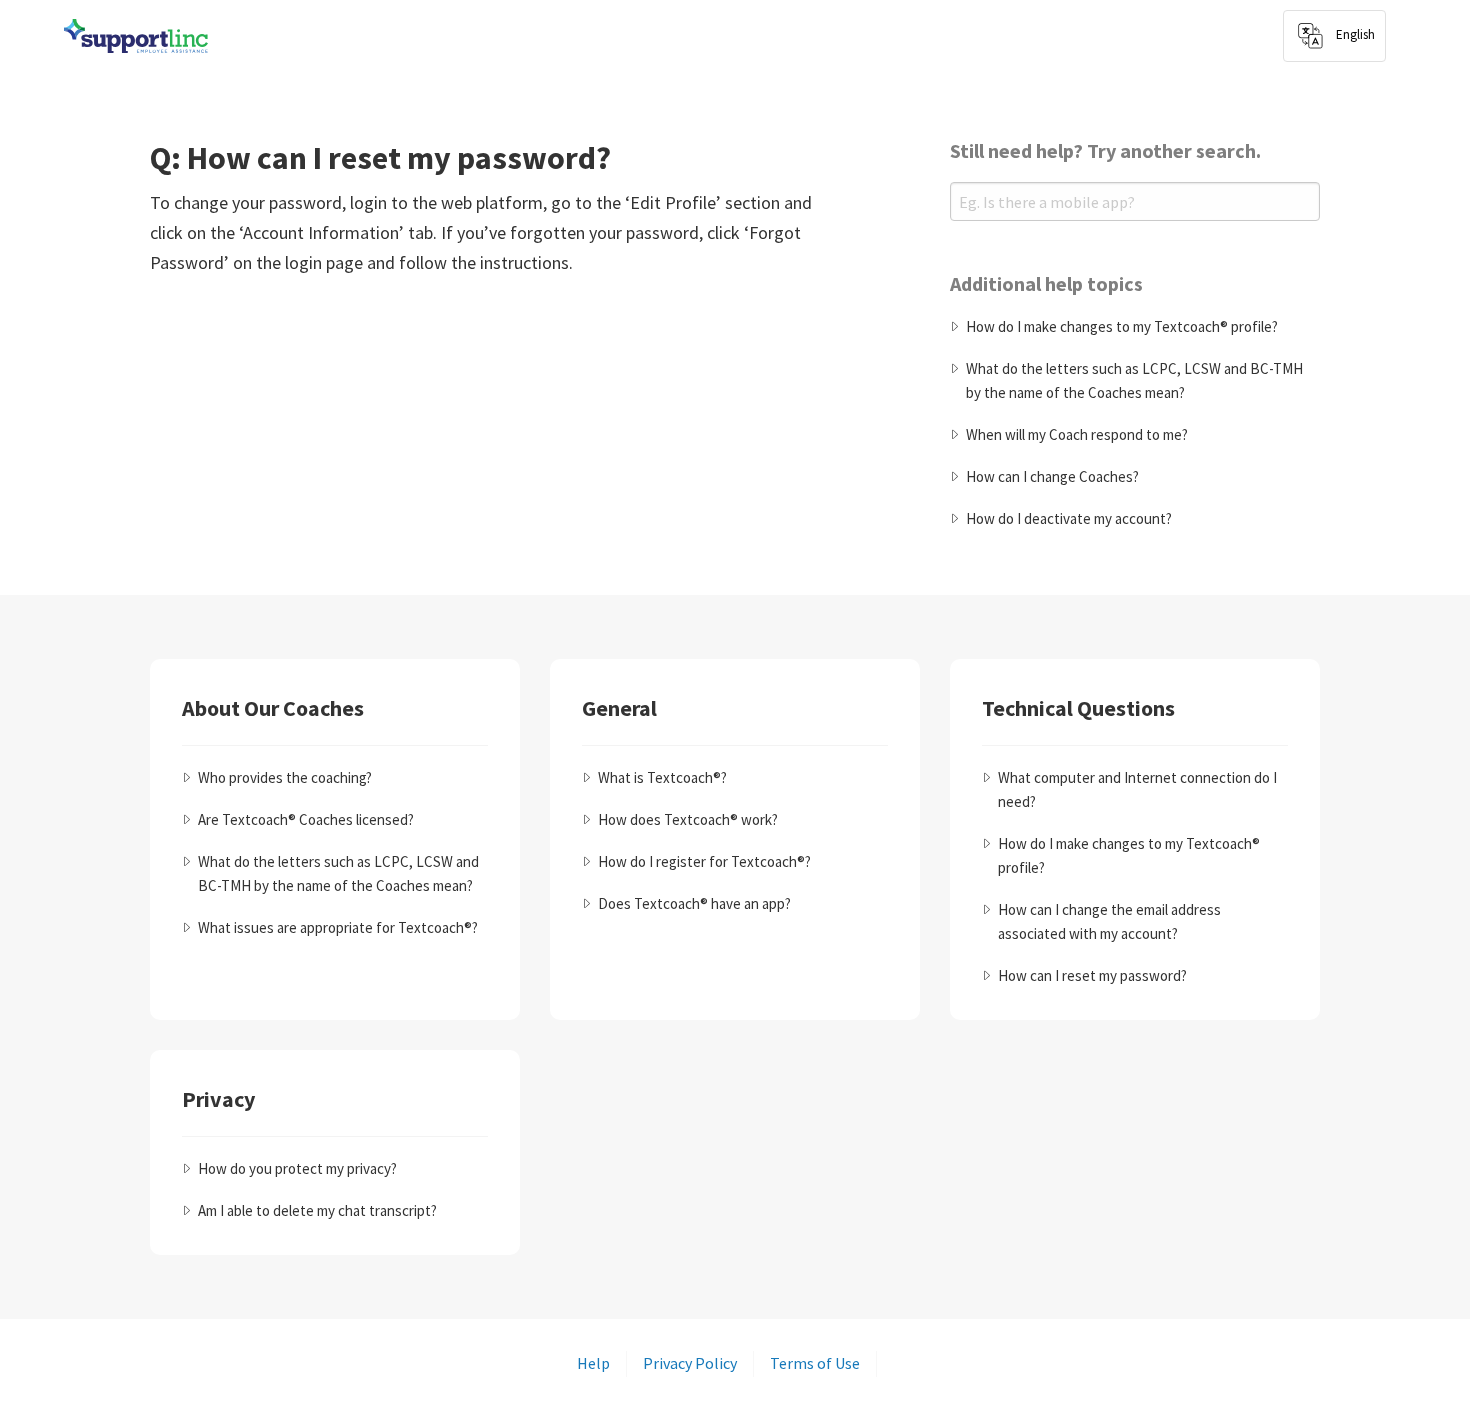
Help (593, 1363)
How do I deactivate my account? (1069, 518)
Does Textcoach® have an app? (694, 903)
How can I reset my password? (1092, 975)
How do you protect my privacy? (297, 1168)
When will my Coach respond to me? (1077, 434)
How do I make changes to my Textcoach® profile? (1122, 326)
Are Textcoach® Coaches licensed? (306, 819)
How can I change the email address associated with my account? (1109, 921)
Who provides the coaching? (285, 777)
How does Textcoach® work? (688, 819)
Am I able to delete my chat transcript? (317, 1210)
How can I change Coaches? (1052, 476)
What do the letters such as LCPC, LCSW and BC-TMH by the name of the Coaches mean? (1134, 380)
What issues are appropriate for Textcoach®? (338, 927)
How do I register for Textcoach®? (704, 861)
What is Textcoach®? (662, 777)
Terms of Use (815, 1363)
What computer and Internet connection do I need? (1137, 789)
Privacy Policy (690, 1363)
